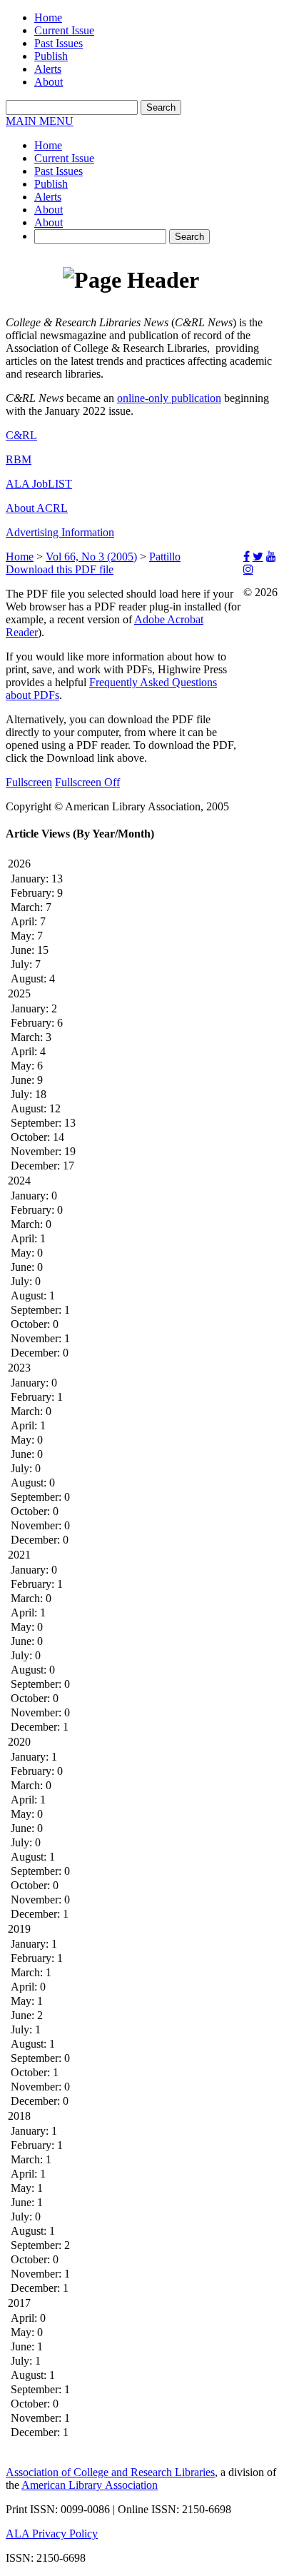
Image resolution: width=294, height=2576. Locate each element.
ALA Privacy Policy (52, 2534)
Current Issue (64, 30)
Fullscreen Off (87, 782)
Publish (51, 56)
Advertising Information (60, 532)
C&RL (21, 435)
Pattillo (165, 557)
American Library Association (90, 2485)
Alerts (48, 69)
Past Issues (59, 43)
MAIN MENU (40, 121)
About (49, 82)
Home (48, 17)
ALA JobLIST (39, 484)
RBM (19, 459)
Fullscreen (29, 782)
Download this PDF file (60, 569)
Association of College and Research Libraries (110, 2472)
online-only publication (169, 398)
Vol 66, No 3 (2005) (91, 557)
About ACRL (37, 508)
